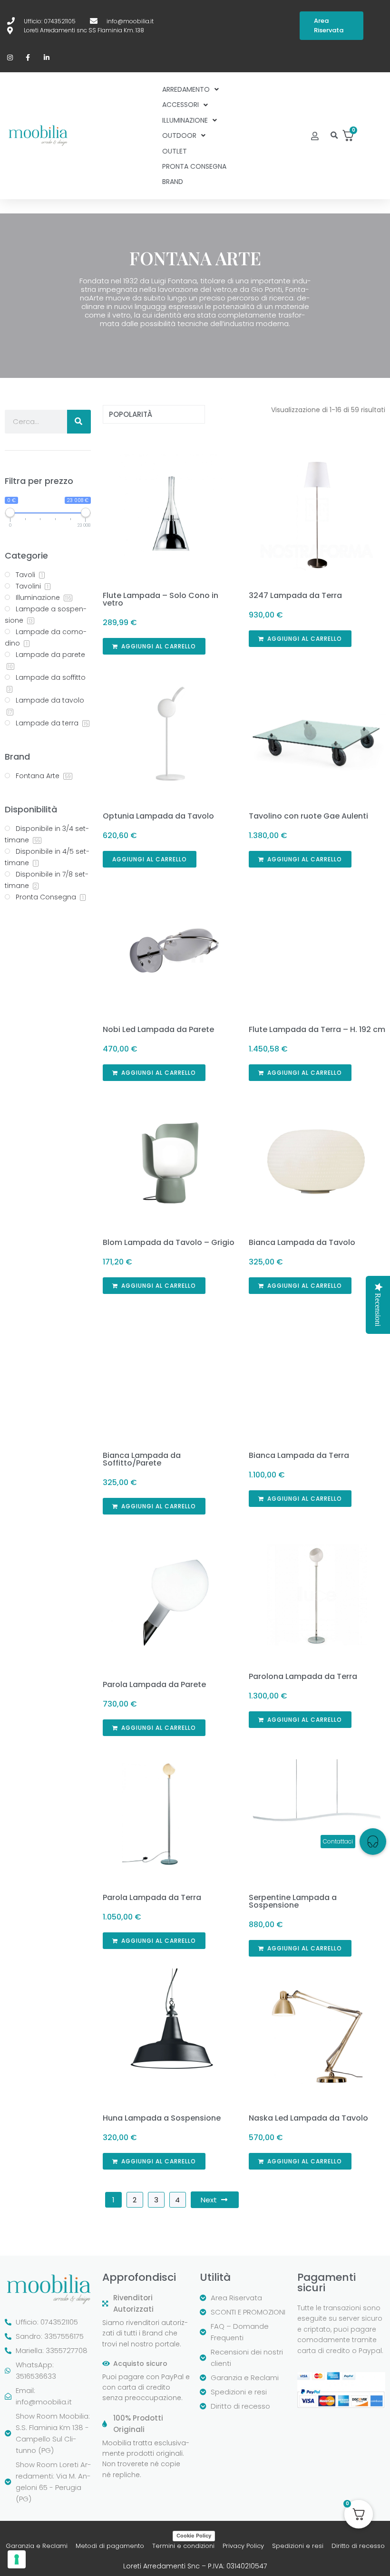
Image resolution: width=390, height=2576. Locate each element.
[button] (334, 136)
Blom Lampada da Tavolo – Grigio (169, 1242)
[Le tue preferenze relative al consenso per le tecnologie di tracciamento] (17, 2559)
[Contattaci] (373, 1842)
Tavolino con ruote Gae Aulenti (308, 816)
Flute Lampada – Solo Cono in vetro (161, 599)
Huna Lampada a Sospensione (162, 2118)
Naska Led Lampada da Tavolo (308, 2118)
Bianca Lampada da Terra (299, 1455)
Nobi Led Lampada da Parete (158, 1029)
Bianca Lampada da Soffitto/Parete (142, 1459)
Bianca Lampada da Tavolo (302, 1242)
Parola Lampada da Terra (152, 1897)
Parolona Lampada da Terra (303, 1676)
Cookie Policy (194, 2536)
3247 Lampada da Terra (295, 595)
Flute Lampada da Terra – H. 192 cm (317, 1029)
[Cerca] (79, 422)
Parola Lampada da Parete (154, 1684)
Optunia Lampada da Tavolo (158, 816)
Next (209, 2200)
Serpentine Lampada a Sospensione (293, 1901)
